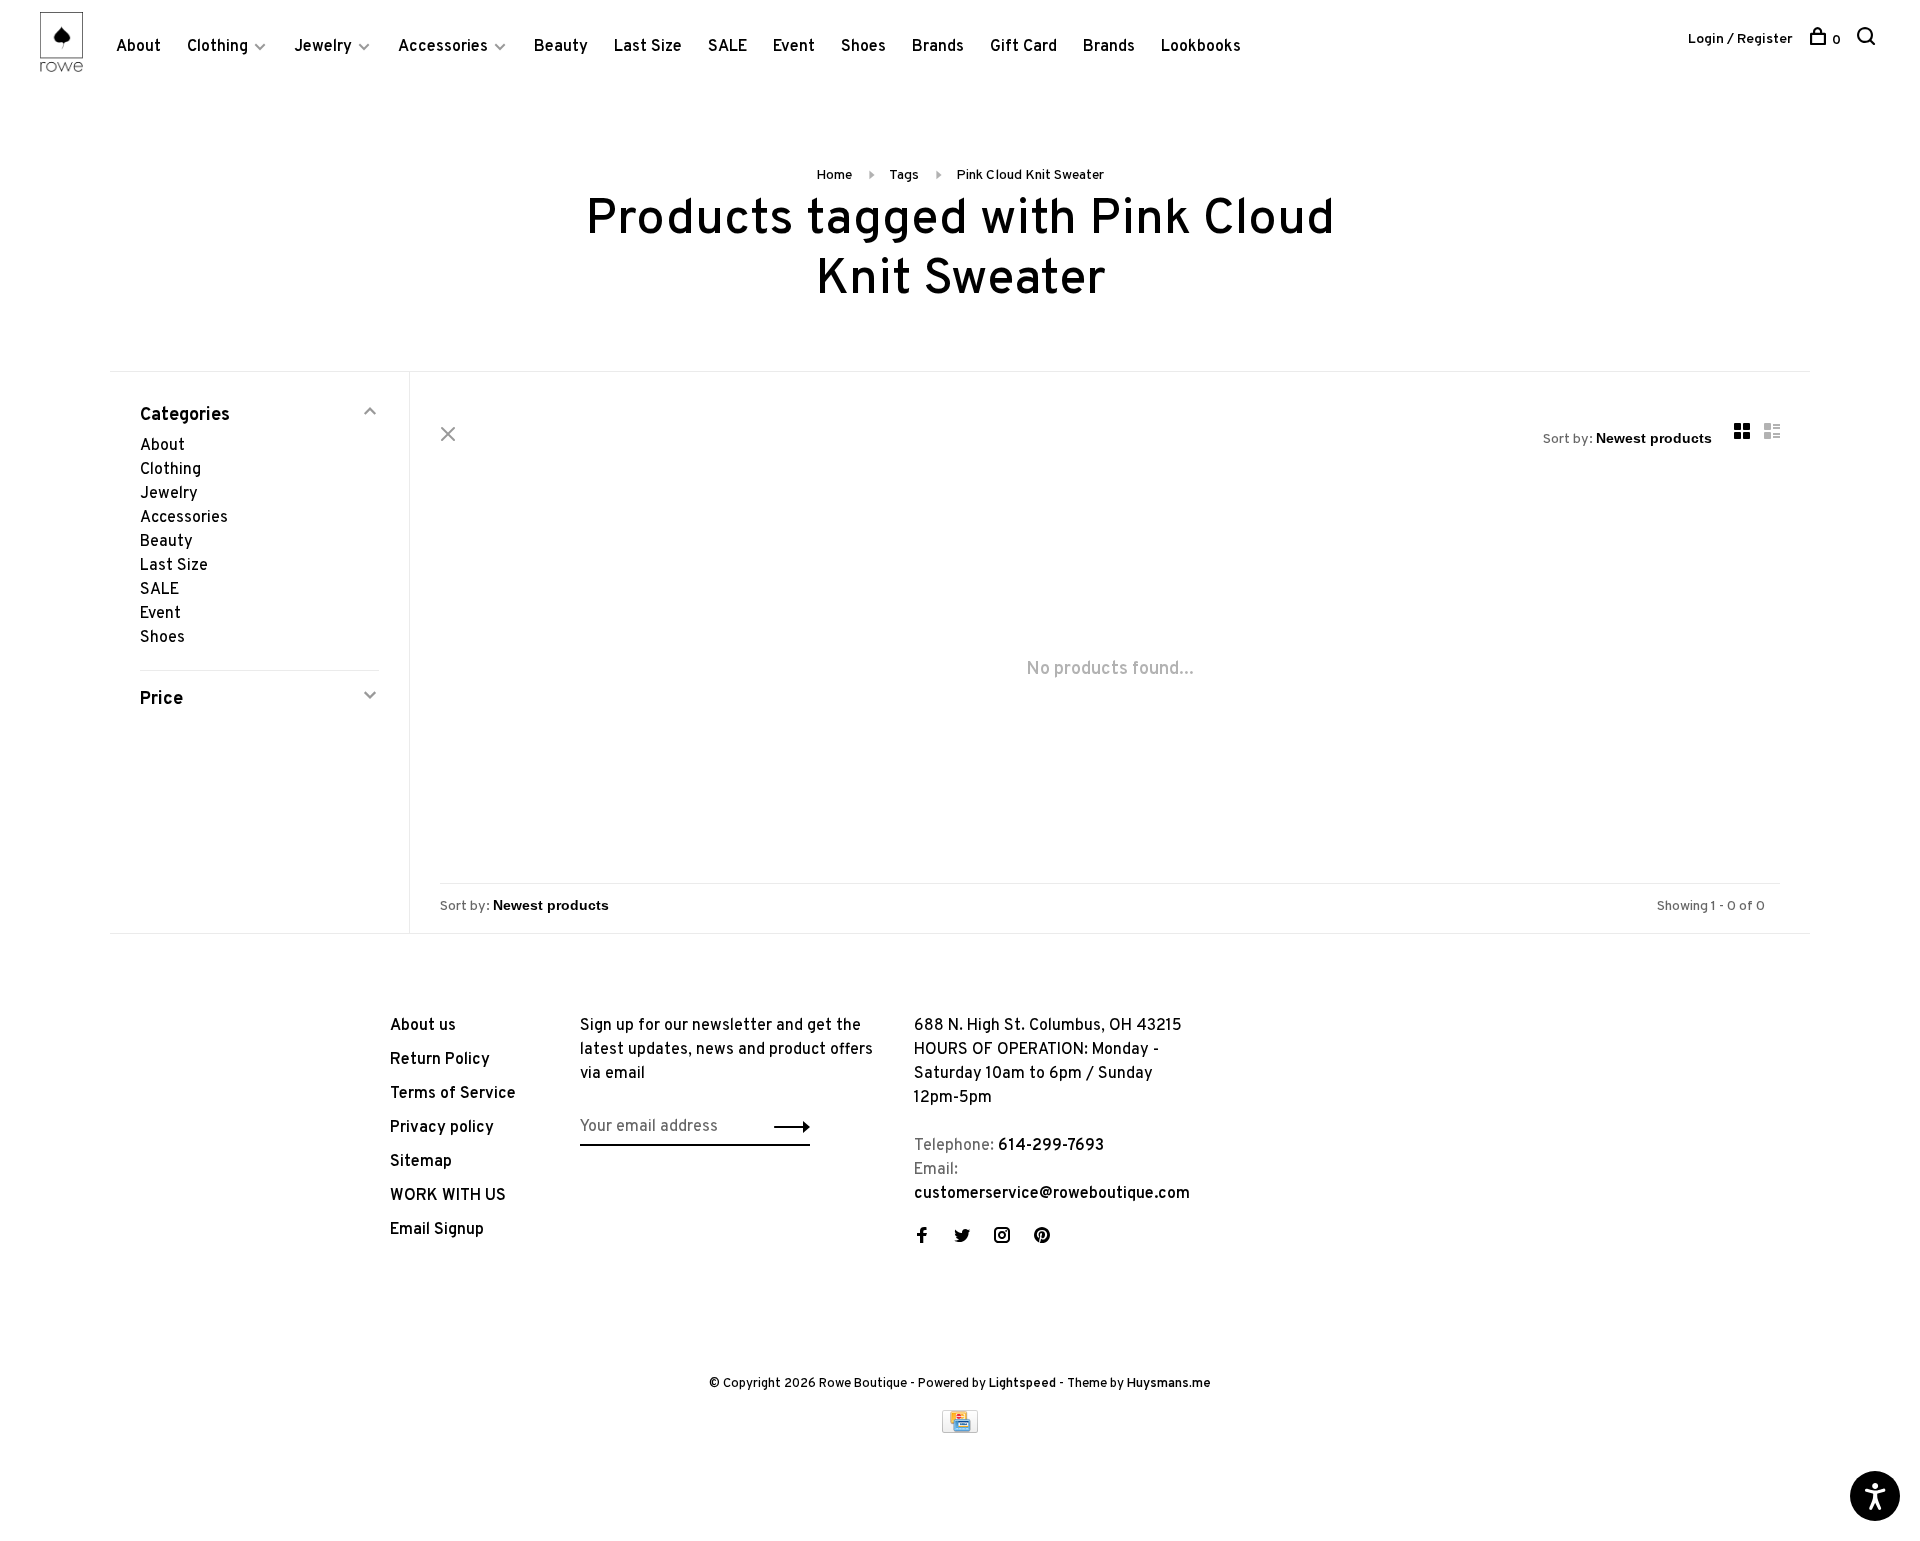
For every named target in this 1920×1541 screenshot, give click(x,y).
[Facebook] (922, 1238)
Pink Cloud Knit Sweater (1030, 175)
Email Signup (437, 1230)
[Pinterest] (1042, 1238)
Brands (938, 47)
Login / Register (1740, 39)
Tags (904, 175)
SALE (727, 47)
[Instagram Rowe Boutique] (1002, 1238)
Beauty (561, 47)
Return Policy (440, 1060)
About (138, 47)
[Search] (1868, 40)
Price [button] (161, 699)
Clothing (217, 47)
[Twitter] (962, 1238)
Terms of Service (453, 1094)
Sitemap (421, 1162)
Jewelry (323, 47)
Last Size (648, 47)
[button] (786, 1127)
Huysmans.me (1169, 1384)
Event (794, 47)
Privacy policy (442, 1128)
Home (834, 175)
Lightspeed (1022, 1384)
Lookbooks (1201, 47)
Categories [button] (185, 415)
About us (423, 1026)
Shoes (863, 47)
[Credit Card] (960, 1429)
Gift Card (1023, 47)
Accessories (443, 47)
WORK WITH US (448, 1196)
